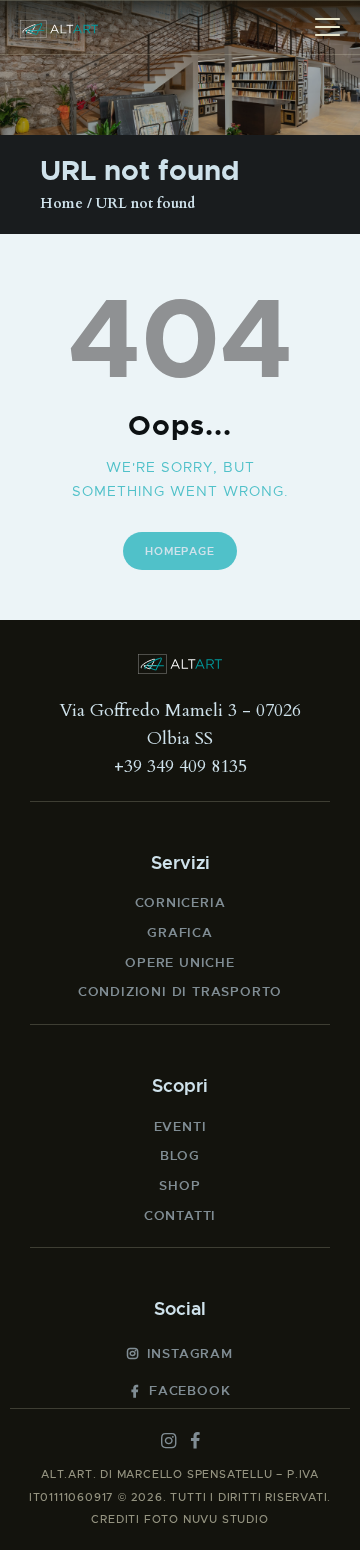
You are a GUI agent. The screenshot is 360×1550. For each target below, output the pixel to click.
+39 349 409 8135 (180, 766)
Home (61, 203)
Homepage (179, 551)
